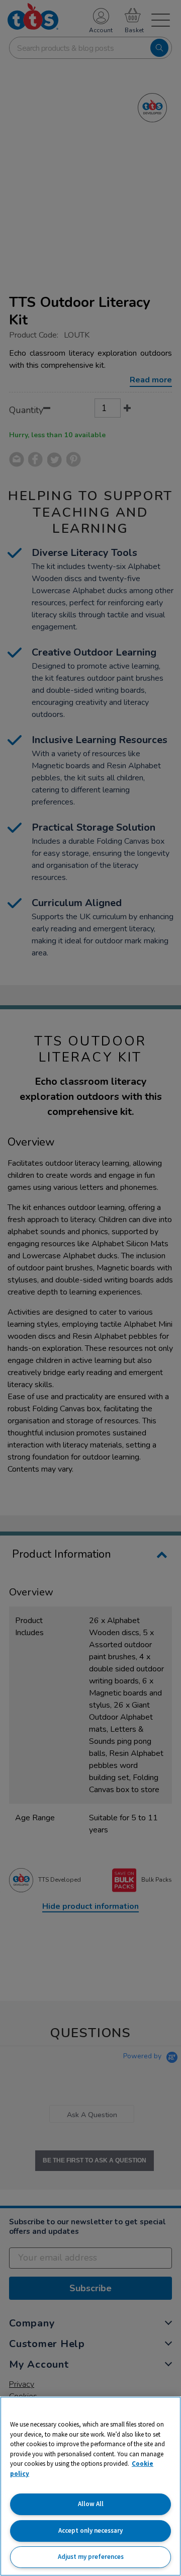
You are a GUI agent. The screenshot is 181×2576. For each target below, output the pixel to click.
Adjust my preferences (91, 2557)
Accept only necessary (90, 2530)
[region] (90, 2486)
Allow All (91, 2504)
